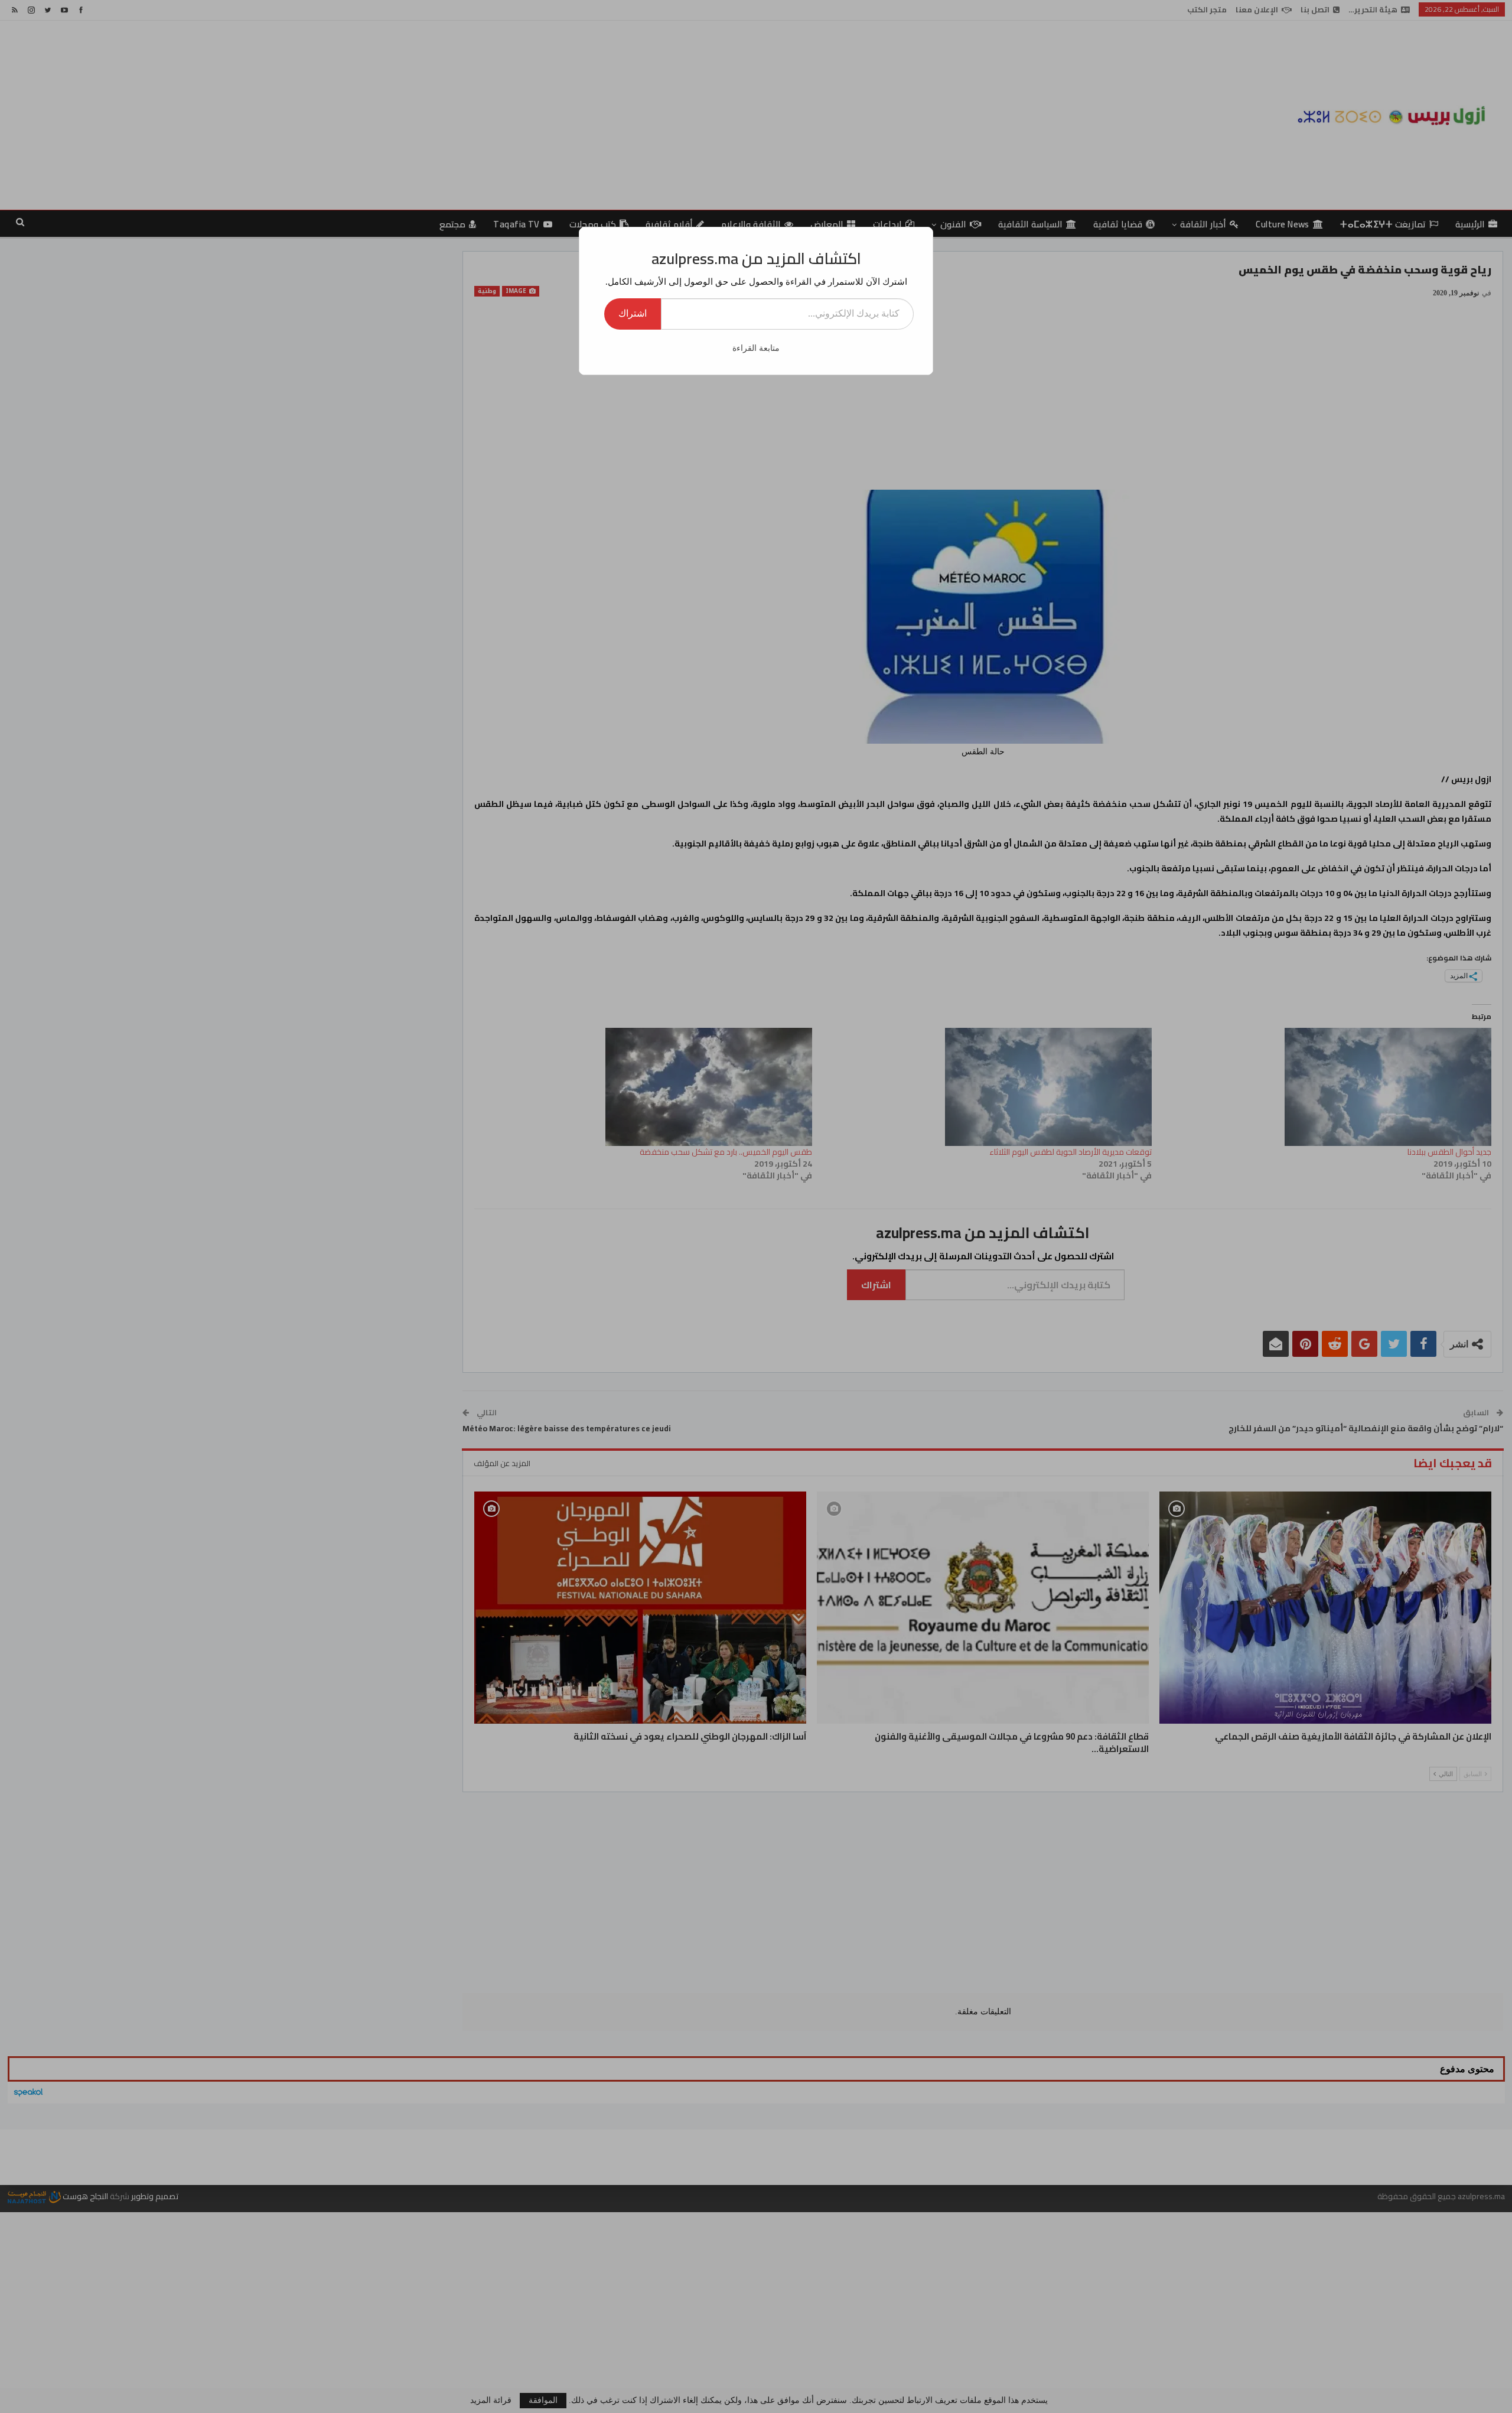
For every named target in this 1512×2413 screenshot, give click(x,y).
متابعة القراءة (756, 348)
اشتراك (633, 313)
